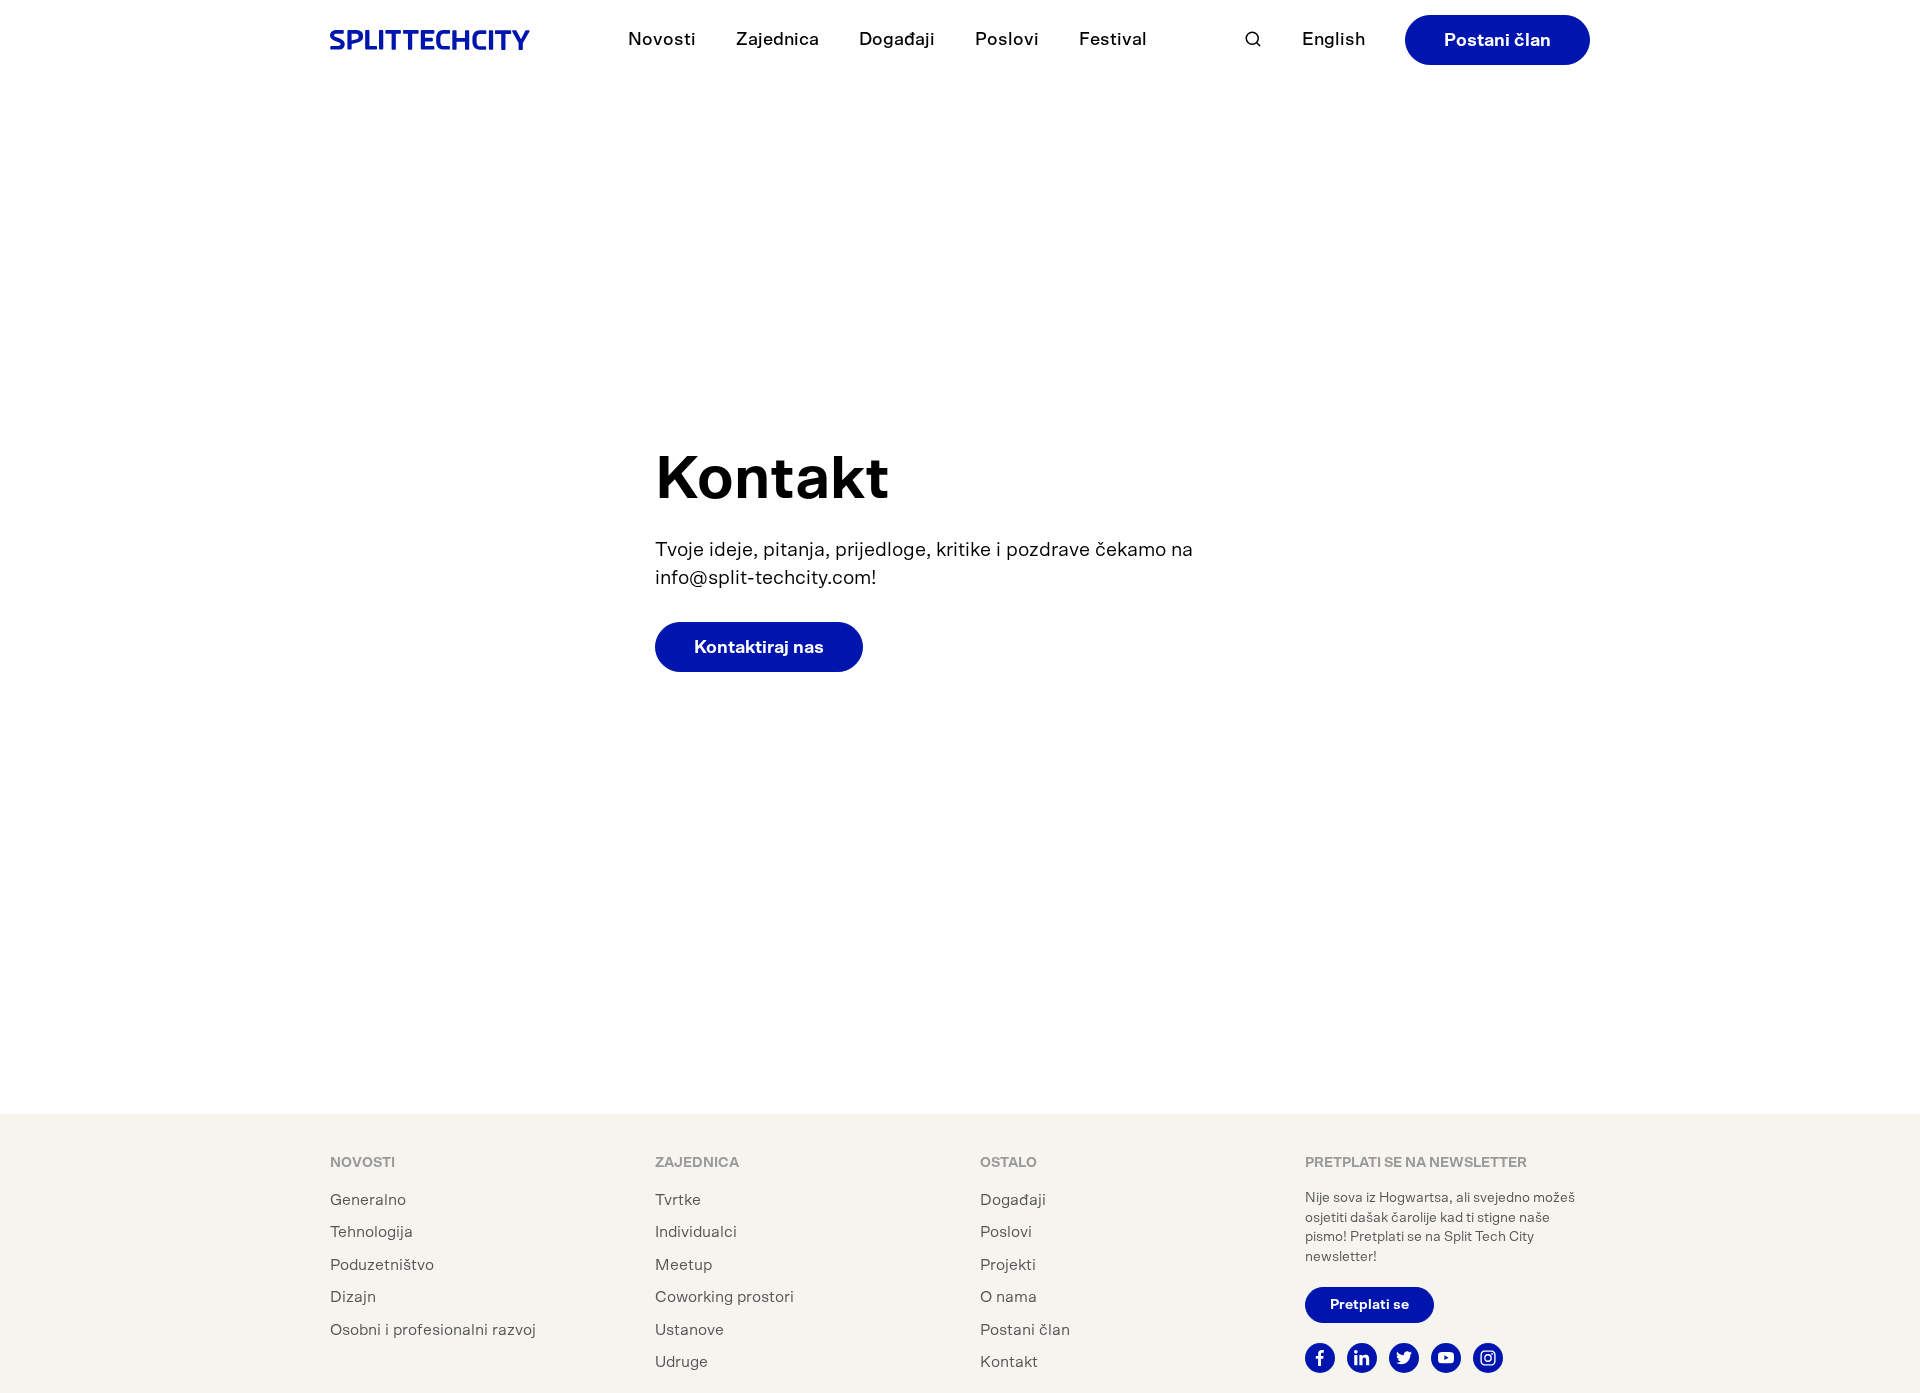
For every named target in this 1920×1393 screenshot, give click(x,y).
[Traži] (1253, 39)
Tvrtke (678, 1200)
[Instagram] (1488, 1358)
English (1333, 40)
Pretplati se (1369, 1305)
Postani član (1497, 41)
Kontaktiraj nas (759, 648)
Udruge (681, 1362)
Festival (1113, 40)
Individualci (696, 1232)
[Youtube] (1446, 1358)
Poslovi (1007, 40)
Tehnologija (371, 1232)
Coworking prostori (724, 1297)
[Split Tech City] (430, 39)
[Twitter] (1404, 1358)
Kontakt (1009, 1362)
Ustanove (689, 1330)
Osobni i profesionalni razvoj (433, 1330)
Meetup (683, 1265)
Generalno (368, 1200)
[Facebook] (1320, 1358)
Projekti (1008, 1265)
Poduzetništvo (382, 1265)
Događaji (897, 40)
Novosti (662, 40)
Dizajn (353, 1297)
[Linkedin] (1362, 1358)
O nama (1008, 1297)
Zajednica (777, 40)
